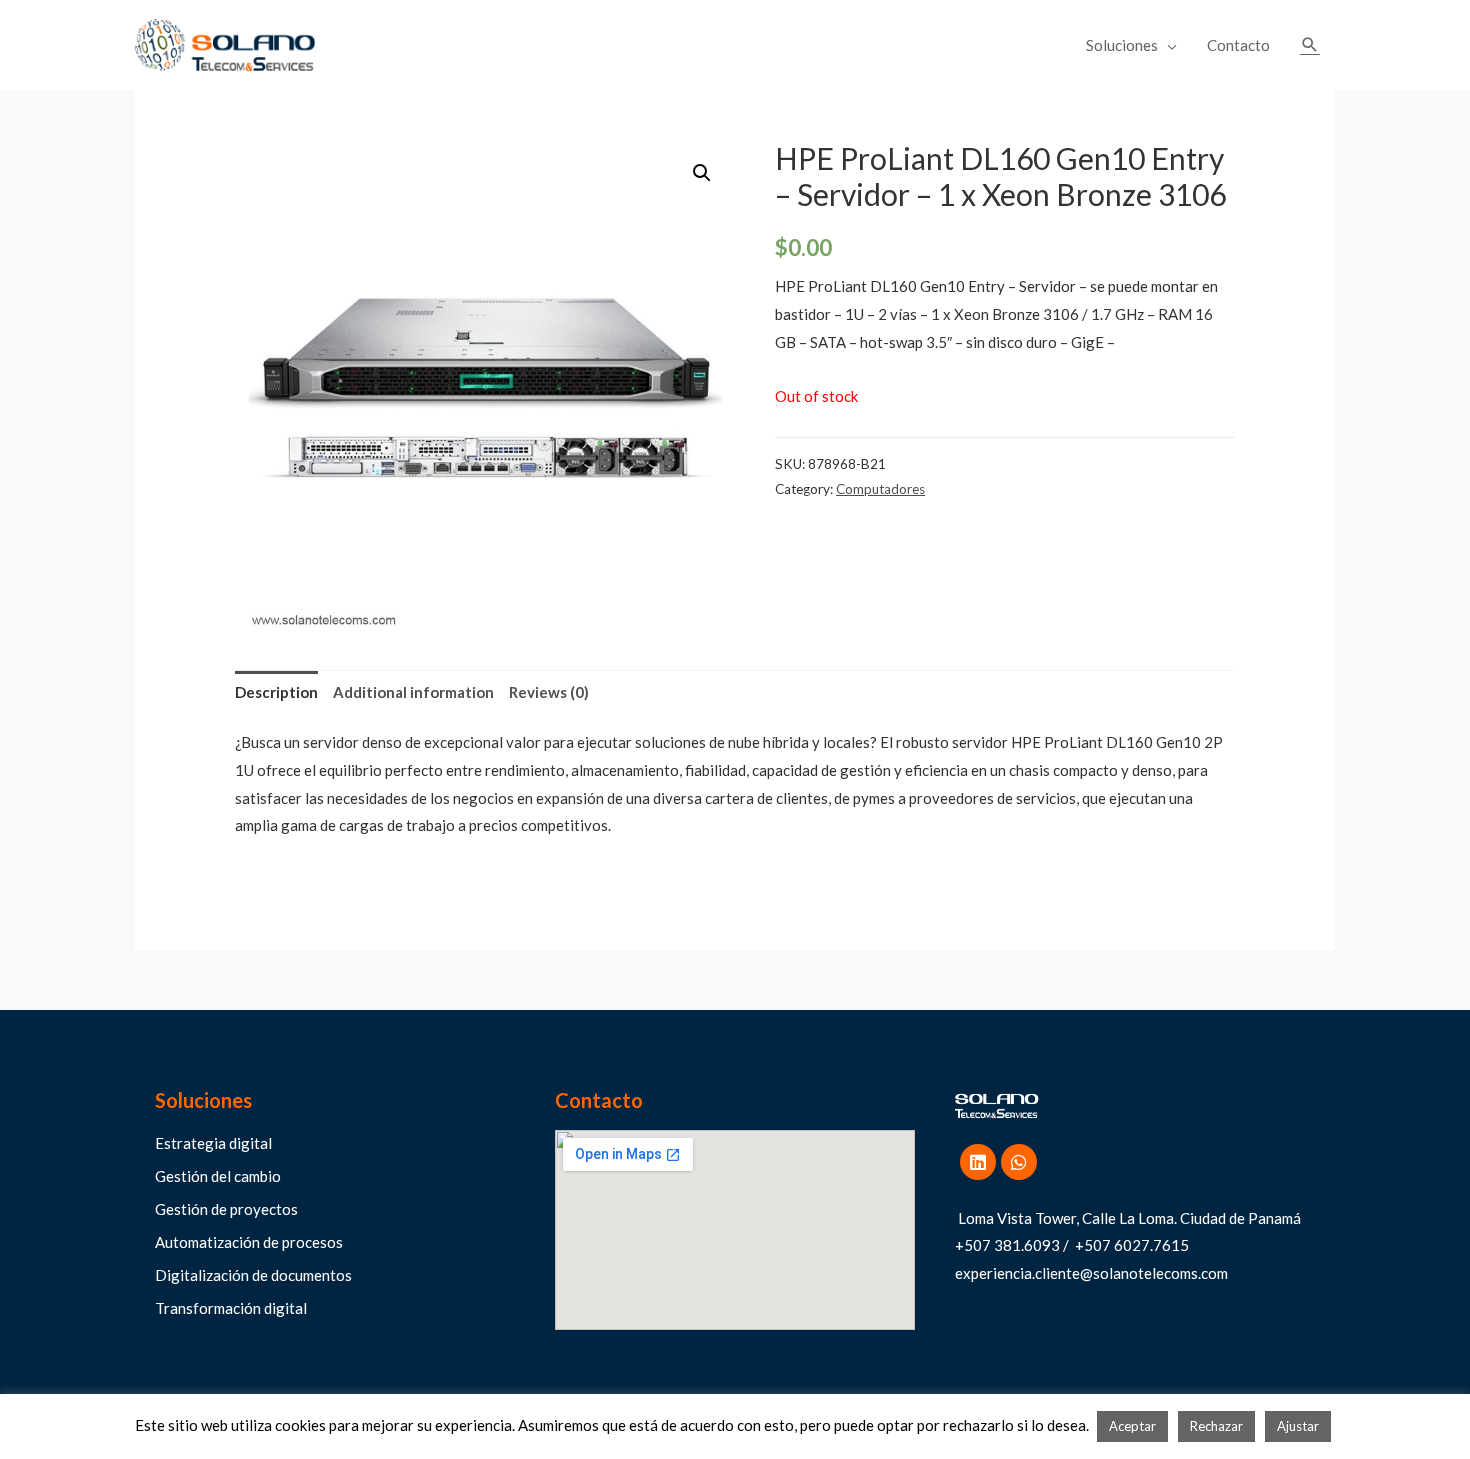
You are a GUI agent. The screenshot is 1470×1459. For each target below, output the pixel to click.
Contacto (1238, 45)
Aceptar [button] (1132, 1426)
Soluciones (1122, 45)
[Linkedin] (978, 1162)
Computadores (880, 489)
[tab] (276, 692)
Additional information (413, 692)
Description (276, 692)
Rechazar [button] (1216, 1426)
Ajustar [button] (1298, 1426)
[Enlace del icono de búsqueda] (1310, 45)
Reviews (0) (549, 692)
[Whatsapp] (1019, 1162)
